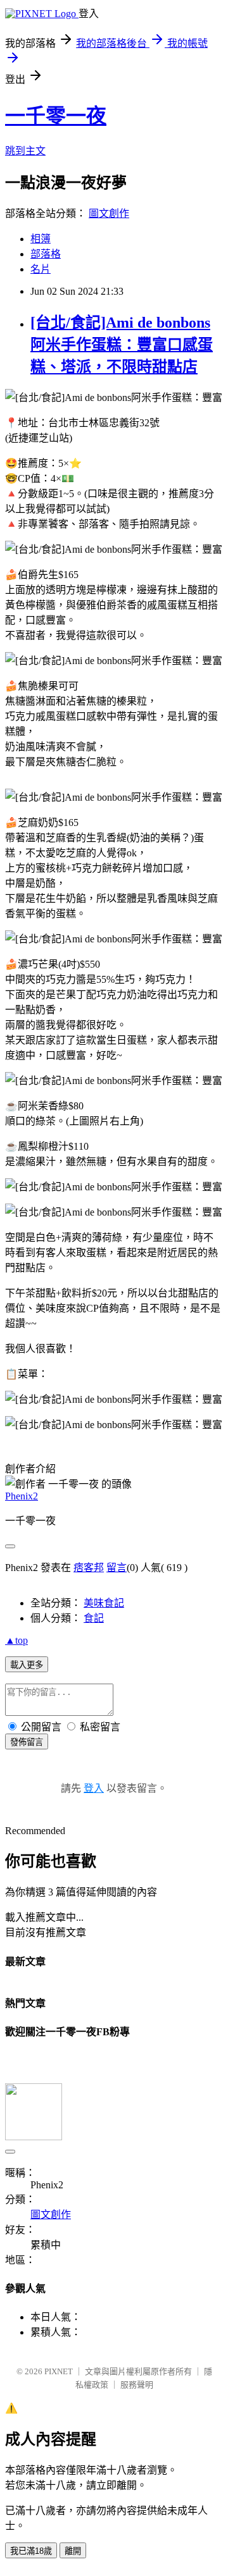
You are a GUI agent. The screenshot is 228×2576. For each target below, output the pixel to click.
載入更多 (27, 1665)
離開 (73, 2551)
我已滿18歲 (31, 2551)
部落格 (46, 254)
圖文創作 (109, 213)
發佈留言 (27, 1742)
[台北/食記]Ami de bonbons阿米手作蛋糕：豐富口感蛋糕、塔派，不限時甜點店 (122, 345)
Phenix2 (22, 1496)
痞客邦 (89, 1568)
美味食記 (104, 1603)
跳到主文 (25, 151)
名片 (41, 269)
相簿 (41, 239)
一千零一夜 (56, 116)
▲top (16, 1640)
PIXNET (59, 2371)
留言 (117, 1568)
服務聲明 (137, 2385)
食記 (94, 1618)
